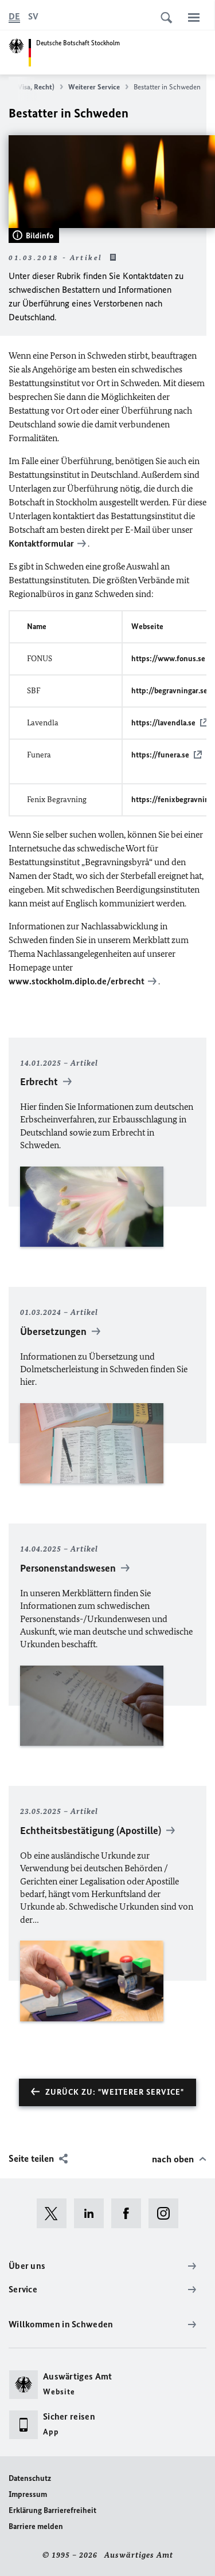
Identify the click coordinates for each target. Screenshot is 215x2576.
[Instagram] (167, 2213)
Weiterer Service (94, 87)
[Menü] (194, 17)
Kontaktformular (41, 543)
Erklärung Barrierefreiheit (52, 2510)
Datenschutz (30, 2478)
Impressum (28, 2494)
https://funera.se (160, 755)
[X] (55, 2213)
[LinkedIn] (93, 2213)
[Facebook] (130, 2213)
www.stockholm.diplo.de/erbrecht (77, 981)
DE (14, 16)
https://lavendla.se (163, 723)
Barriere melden (36, 2526)
